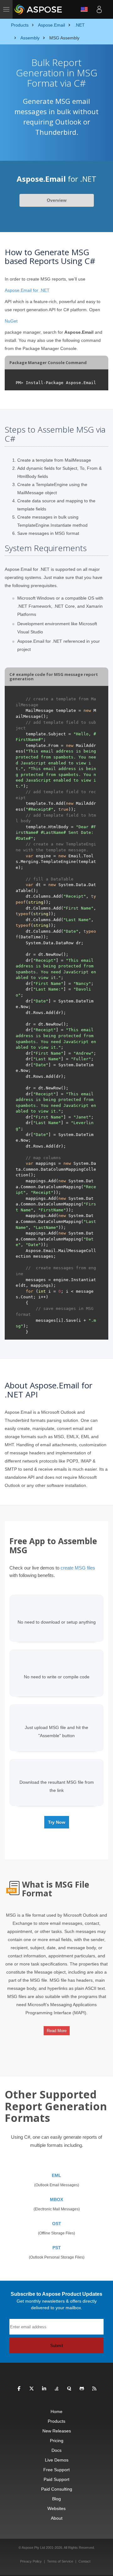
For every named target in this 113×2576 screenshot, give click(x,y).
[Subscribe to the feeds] (94, 2389)
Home (56, 2411)
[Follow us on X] (32, 2389)
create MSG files (78, 1568)
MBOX (56, 2199)
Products (56, 2421)
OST (57, 2224)
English (84, 9)
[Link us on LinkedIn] (44, 2389)
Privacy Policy (31, 2561)
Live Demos (57, 2460)
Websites (56, 2508)
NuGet (11, 321)
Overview (57, 200)
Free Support (56, 2470)
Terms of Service (60, 2561)
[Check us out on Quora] (69, 2389)
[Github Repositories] (82, 2389)
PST (57, 2248)
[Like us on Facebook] (19, 2389)
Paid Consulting (57, 2489)
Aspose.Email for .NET (27, 290)
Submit (57, 2346)
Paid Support (56, 2479)
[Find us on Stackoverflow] (57, 2389)
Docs (56, 2450)
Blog (56, 2499)
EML (56, 2175)
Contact (84, 2561)
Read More (57, 2031)
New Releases (57, 2431)
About (57, 2518)
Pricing (57, 2441)
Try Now (57, 1822)
